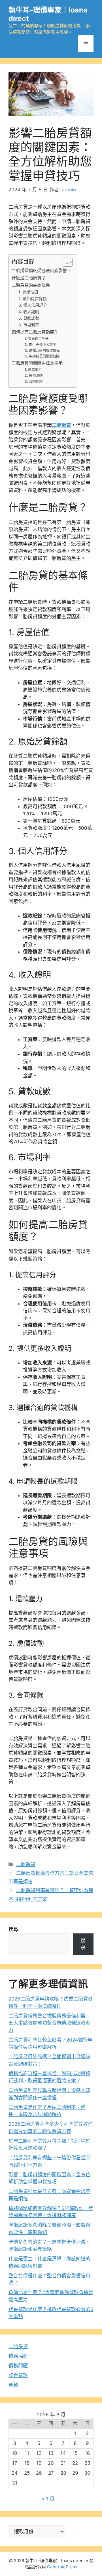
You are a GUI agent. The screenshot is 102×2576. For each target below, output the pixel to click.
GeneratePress (62, 2567)
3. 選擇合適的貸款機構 (42, 351)
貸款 (13, 2385)
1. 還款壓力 (33, 370)
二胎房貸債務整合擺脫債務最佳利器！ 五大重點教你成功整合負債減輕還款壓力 (49, 2023)
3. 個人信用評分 (33, 305)
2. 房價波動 (34, 376)
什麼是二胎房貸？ (29, 278)
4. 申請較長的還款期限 (42, 356)
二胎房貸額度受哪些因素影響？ (41, 270)
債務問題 (18, 2366)
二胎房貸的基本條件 (31, 285)
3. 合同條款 (34, 381)
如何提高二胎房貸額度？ (35, 332)
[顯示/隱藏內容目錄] (65, 262)
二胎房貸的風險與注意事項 (37, 363)
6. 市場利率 (29, 325)
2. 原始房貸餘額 (33, 299)
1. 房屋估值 (28, 292)
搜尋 (13, 1929)
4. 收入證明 (29, 312)
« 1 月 (48, 2499)
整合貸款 (18, 2375)
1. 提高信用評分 (37, 339)
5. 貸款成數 (29, 318)
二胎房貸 (61, 425)
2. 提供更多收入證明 (40, 345)
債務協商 (18, 2356)
